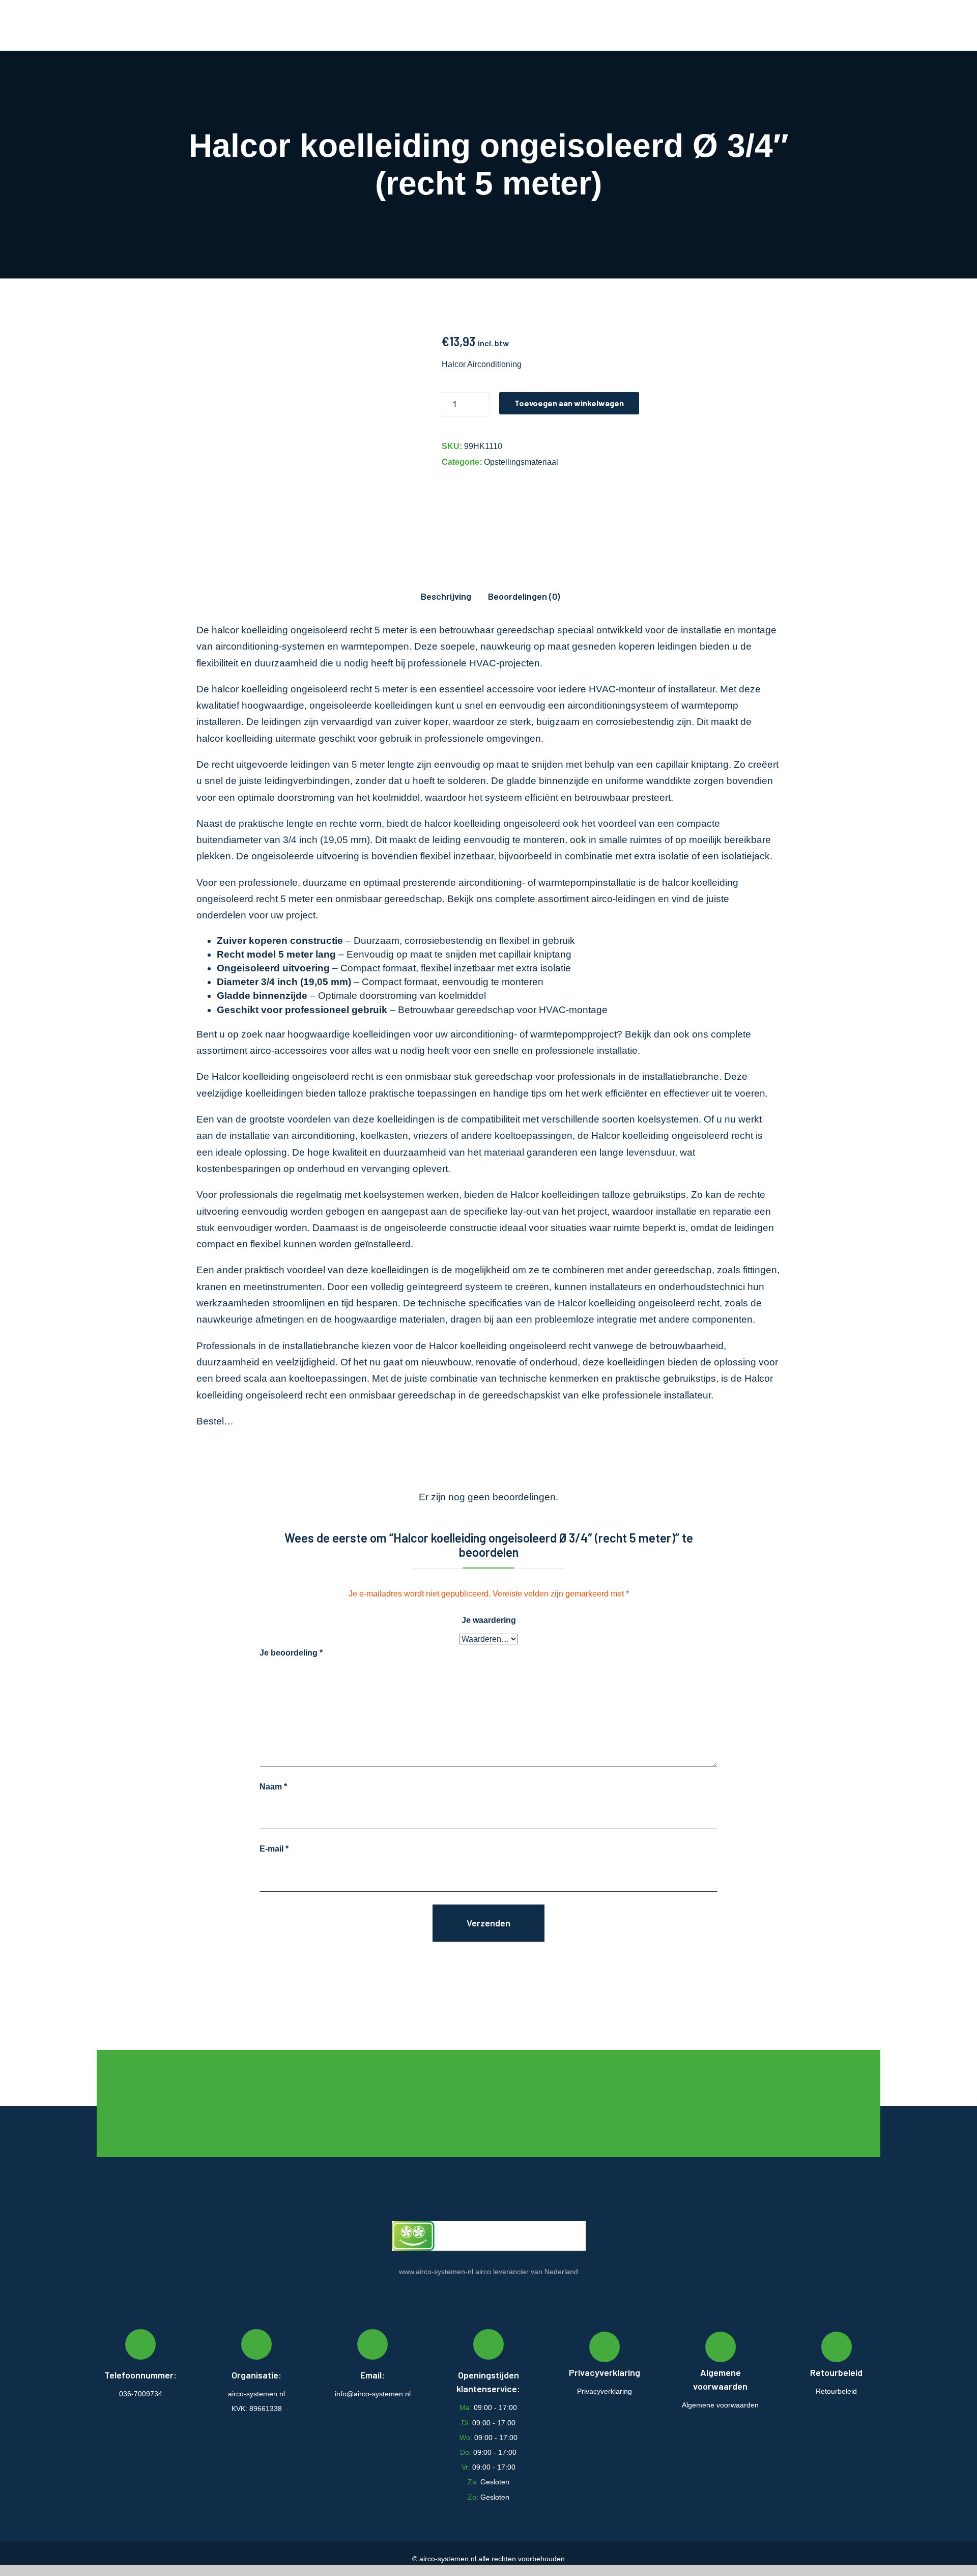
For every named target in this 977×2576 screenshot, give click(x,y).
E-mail (274, 1849)
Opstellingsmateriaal (521, 462)
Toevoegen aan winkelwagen (569, 403)
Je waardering (489, 1620)
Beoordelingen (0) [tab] (524, 596)
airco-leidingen (623, 899)
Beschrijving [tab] (446, 596)
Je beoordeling (291, 1653)
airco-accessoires (289, 1051)
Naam (273, 1787)
